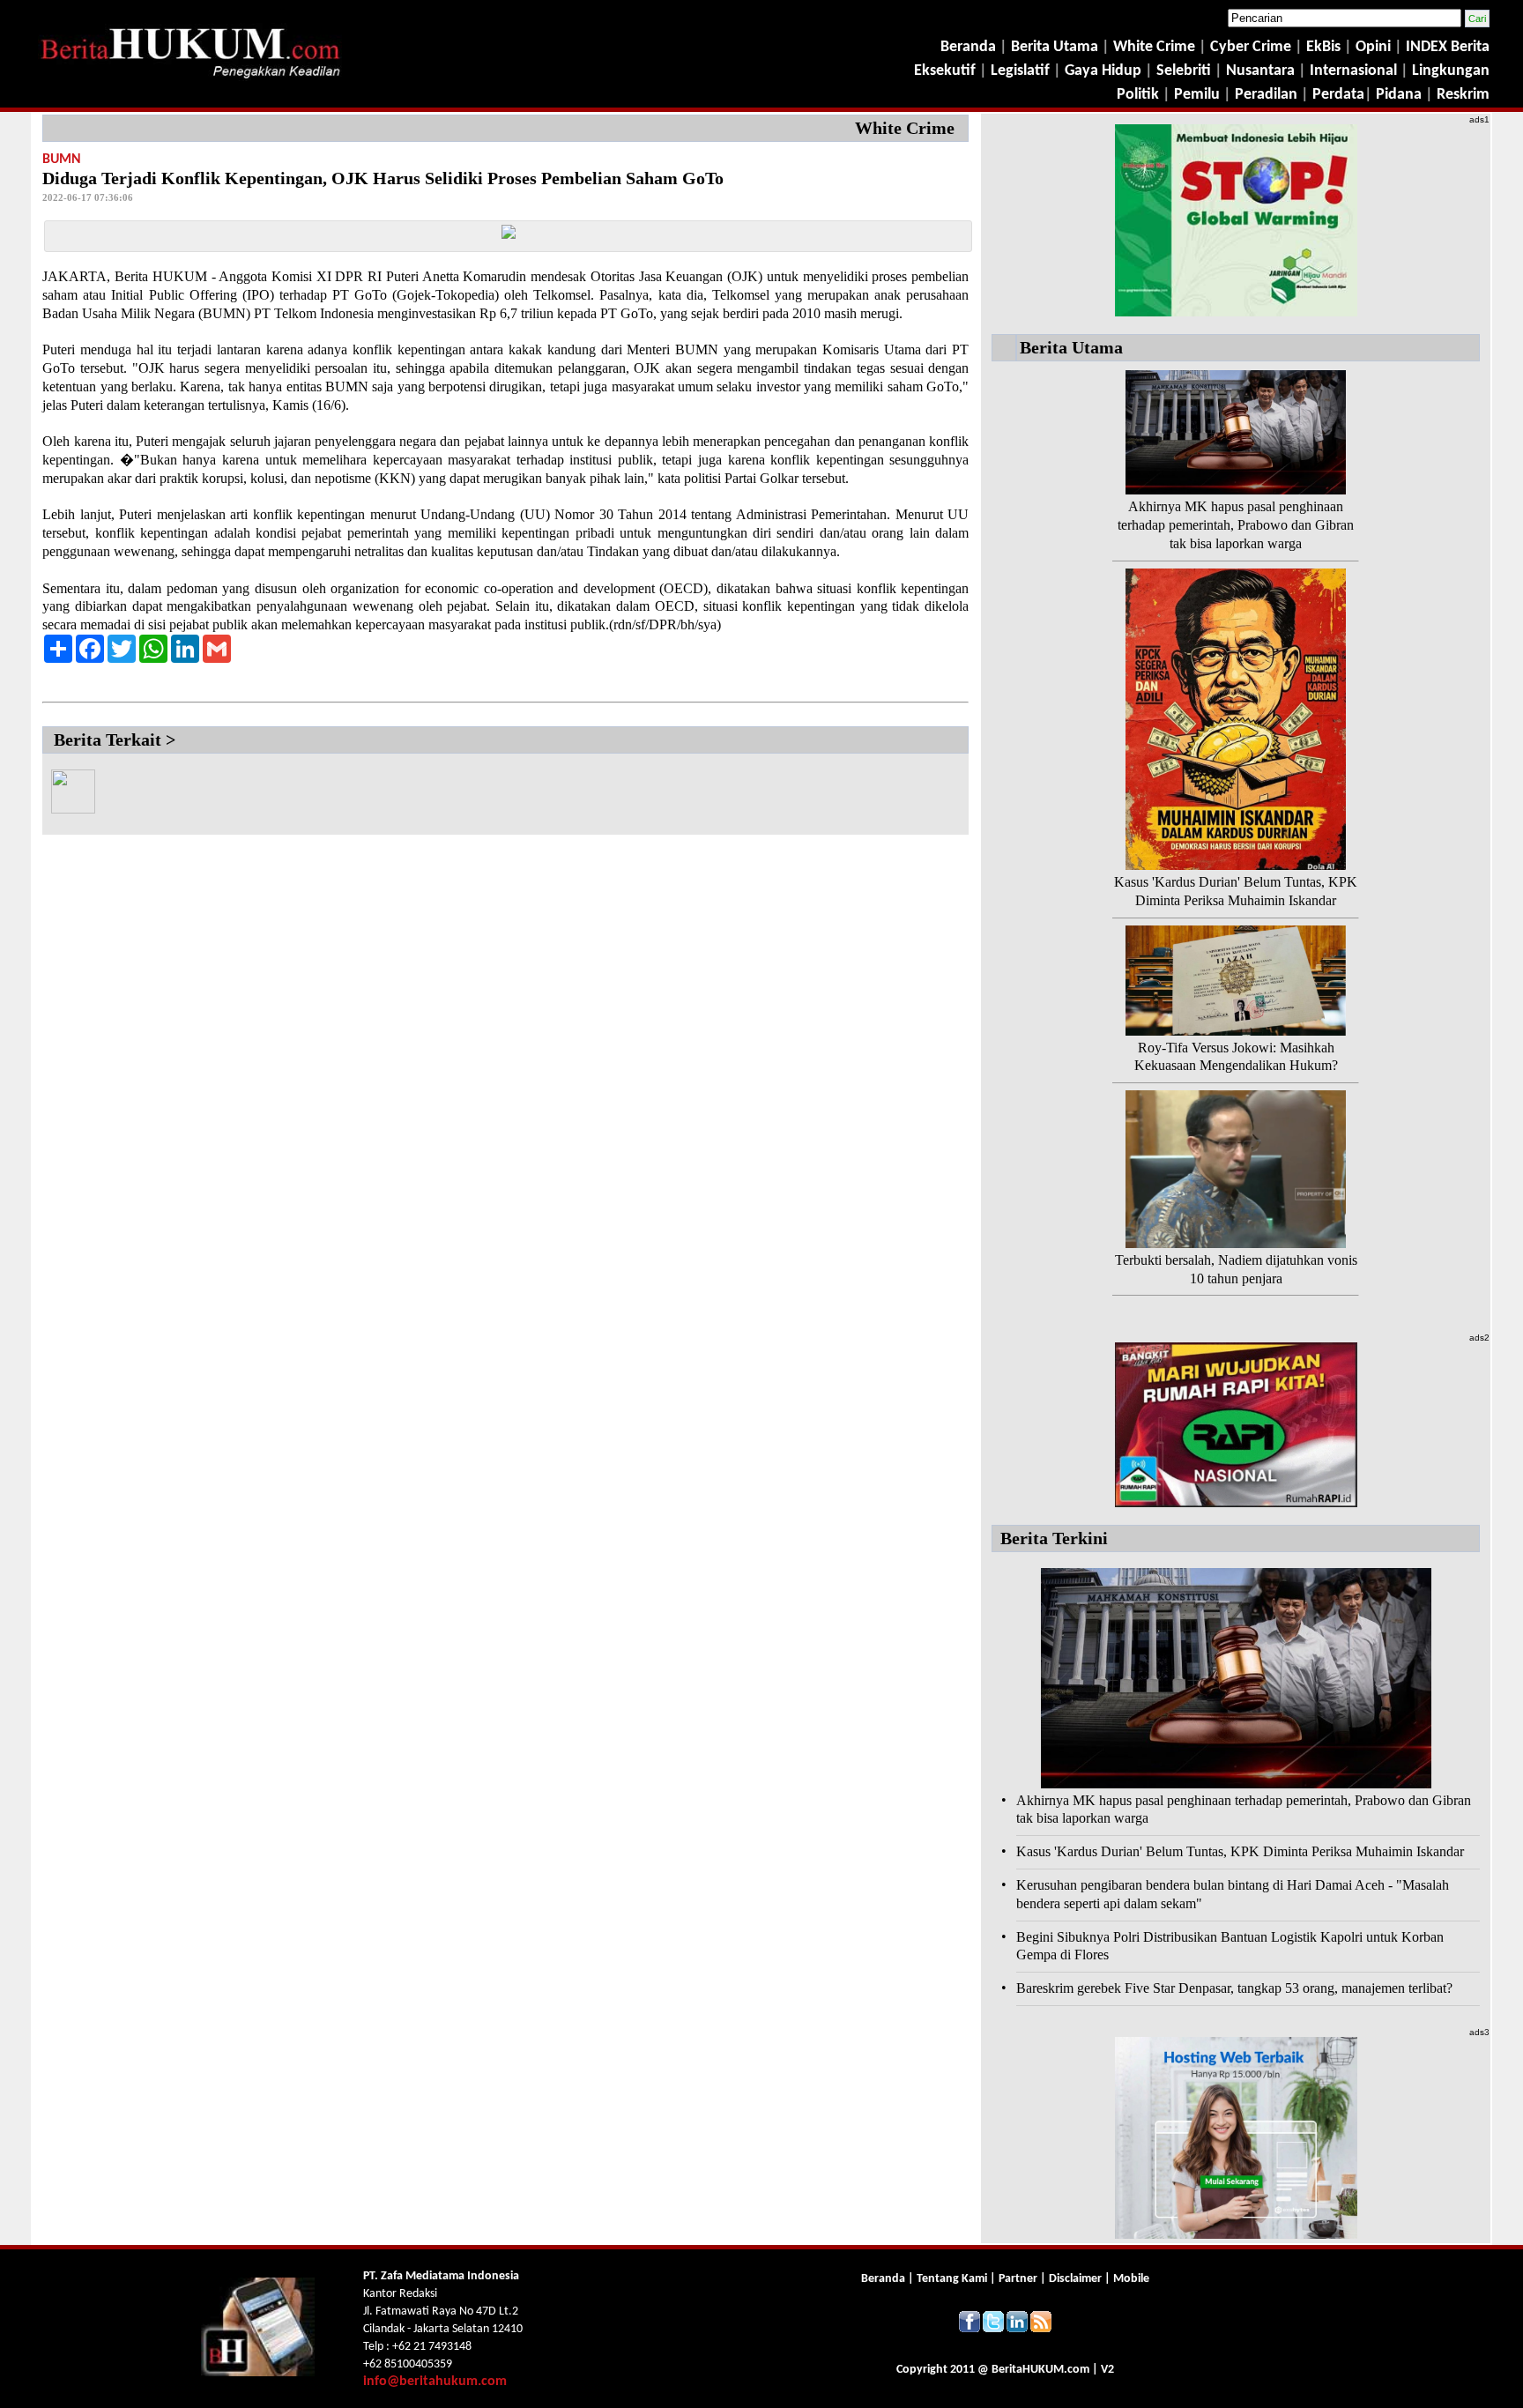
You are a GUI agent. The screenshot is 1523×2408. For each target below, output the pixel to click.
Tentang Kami (953, 2279)
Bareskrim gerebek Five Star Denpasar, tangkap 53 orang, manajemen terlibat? (1234, 1988)
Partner (1018, 2279)
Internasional (1353, 71)
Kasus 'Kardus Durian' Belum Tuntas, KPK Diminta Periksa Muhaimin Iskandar (1240, 1851)
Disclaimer (1075, 2279)
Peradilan (1264, 95)
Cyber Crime (1252, 47)
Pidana (1399, 95)
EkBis (1325, 47)
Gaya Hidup (1101, 71)
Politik (1138, 95)
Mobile (1131, 2279)
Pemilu (1197, 95)
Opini (1371, 47)
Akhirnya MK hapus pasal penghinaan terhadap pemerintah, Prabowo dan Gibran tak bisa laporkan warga (1236, 525)
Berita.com (1040, 2370)
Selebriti (1184, 71)
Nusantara (1260, 71)
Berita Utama (1056, 47)
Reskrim (1463, 95)
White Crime (1156, 47)
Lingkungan (1451, 71)
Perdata (1338, 95)
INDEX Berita (1448, 47)
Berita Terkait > (115, 739)
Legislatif (1020, 71)
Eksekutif (947, 71)
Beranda (968, 47)
